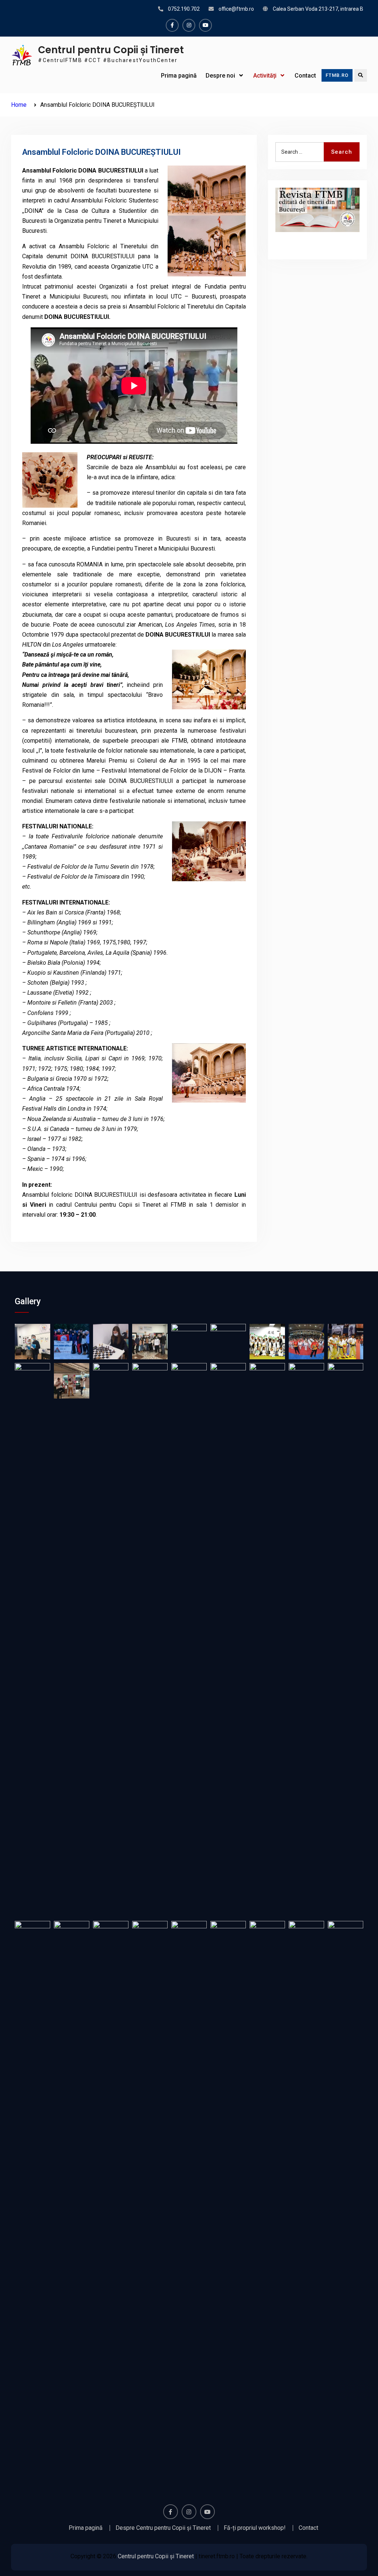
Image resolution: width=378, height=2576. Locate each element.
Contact (305, 76)
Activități (265, 76)
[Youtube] (205, 25)
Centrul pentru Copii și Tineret (111, 50)
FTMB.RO (337, 75)
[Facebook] (172, 25)
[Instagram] (189, 25)
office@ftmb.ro (236, 9)
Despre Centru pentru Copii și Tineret (163, 2528)
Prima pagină (179, 76)
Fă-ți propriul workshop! (255, 2528)
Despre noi (220, 76)
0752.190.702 (184, 9)
